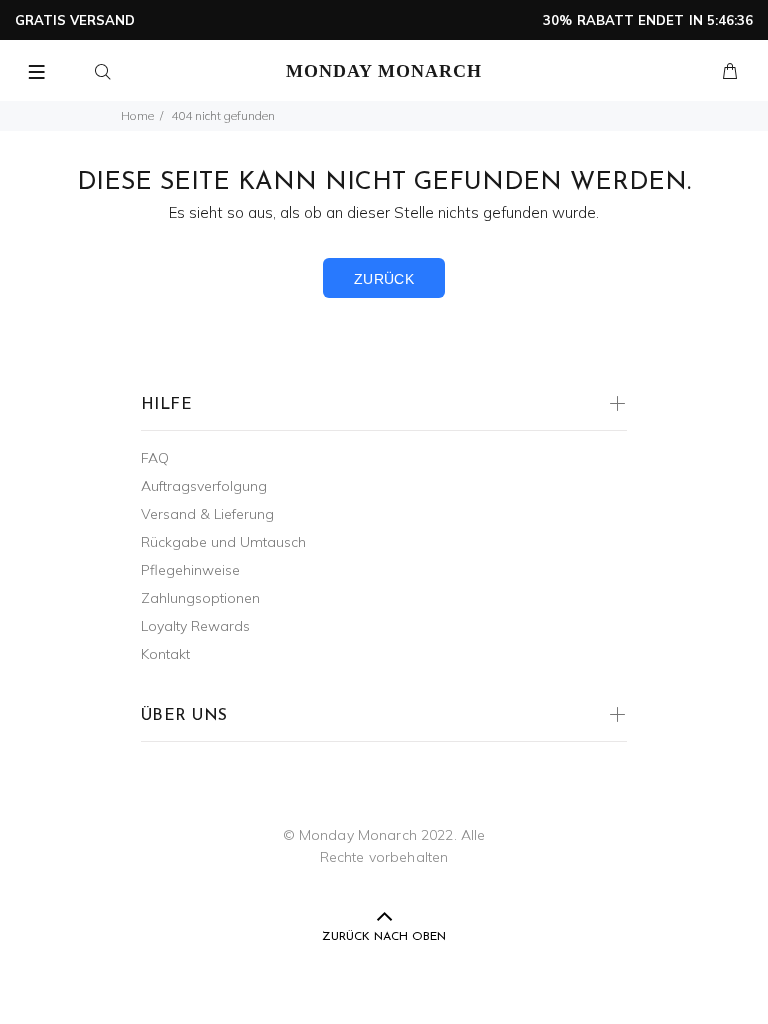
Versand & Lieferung (207, 514)
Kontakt (165, 654)
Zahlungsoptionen (200, 598)
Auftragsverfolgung (204, 486)
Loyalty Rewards (195, 626)
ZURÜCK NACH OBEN (384, 937)
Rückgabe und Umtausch (223, 542)
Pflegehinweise (190, 570)
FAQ (155, 458)
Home (137, 115)
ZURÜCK (384, 279)
